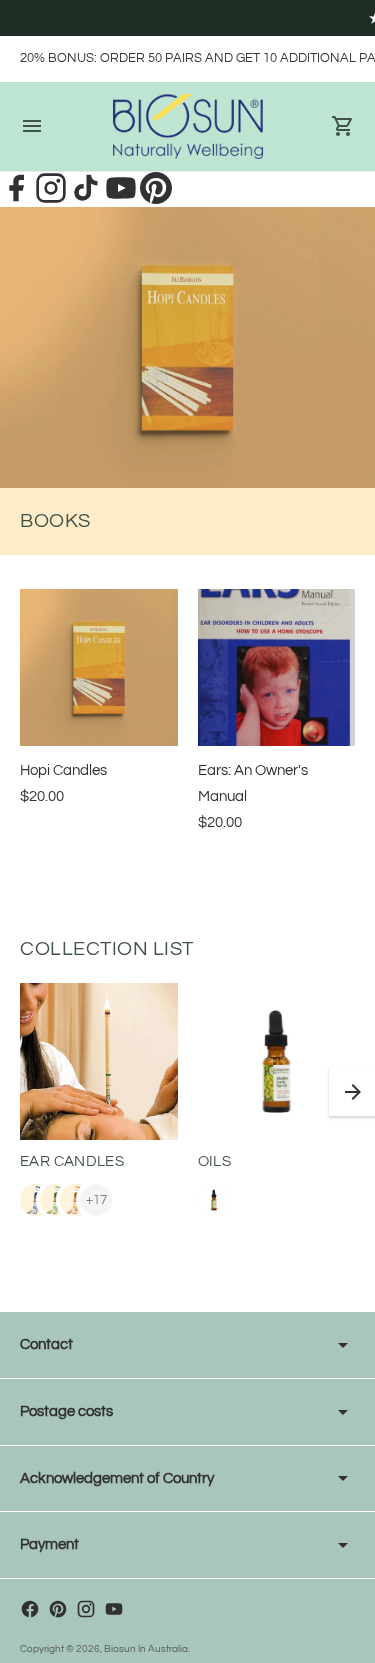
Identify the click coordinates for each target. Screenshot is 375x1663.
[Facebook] (17, 199)
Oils (215, 1161)
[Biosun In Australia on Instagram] (86, 1609)
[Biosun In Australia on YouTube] (114, 1609)
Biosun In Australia (146, 1649)
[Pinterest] (156, 199)
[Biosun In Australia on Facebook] (30, 1609)
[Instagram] (52, 199)
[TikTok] (87, 199)
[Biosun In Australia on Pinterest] (58, 1609)
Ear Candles (72, 1161)
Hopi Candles (63, 770)
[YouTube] (122, 199)
